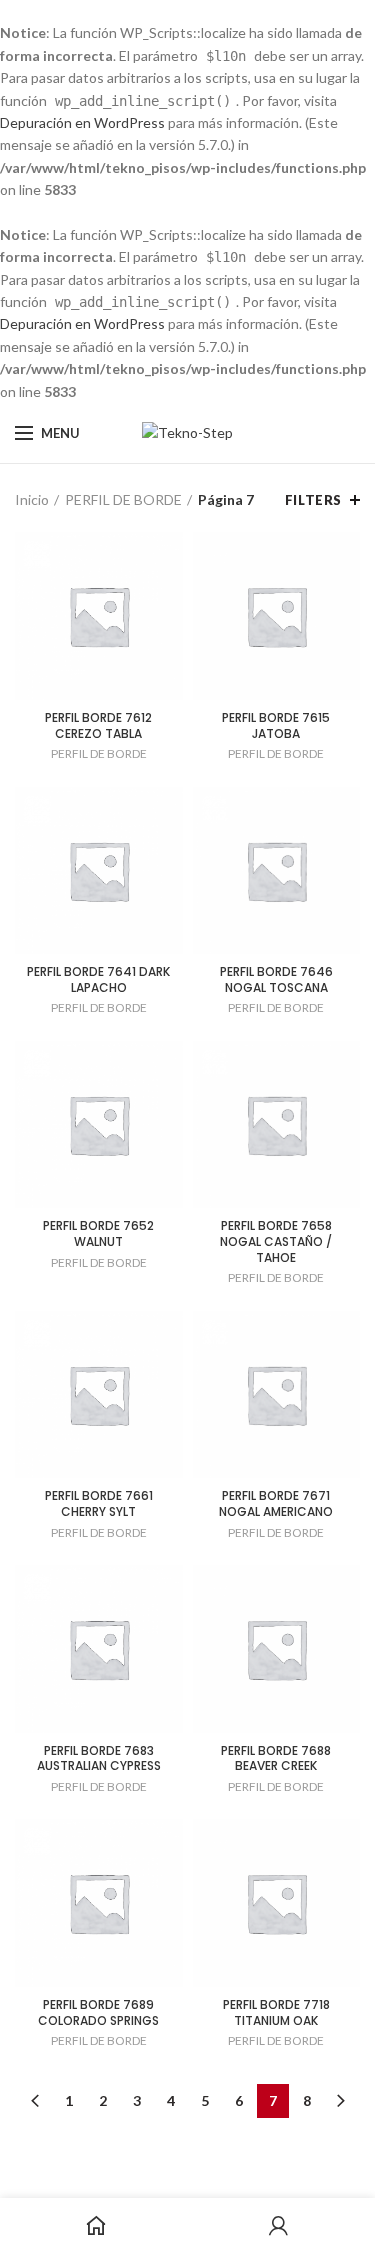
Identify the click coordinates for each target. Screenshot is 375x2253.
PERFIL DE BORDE (123, 499)
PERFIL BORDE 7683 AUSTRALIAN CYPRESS (99, 1758)
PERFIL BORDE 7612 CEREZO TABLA (98, 725)
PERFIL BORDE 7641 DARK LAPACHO (98, 979)
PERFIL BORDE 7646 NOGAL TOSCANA (276, 979)
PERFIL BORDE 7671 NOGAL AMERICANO (276, 1503)
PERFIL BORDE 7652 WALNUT (98, 1233)
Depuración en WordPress (82, 122)
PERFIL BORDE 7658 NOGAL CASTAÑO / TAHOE (276, 1241)
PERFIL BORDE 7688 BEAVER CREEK (276, 1758)
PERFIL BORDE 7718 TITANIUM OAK (276, 2012)
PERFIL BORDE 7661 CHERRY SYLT (99, 1503)
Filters (313, 500)
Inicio (32, 499)
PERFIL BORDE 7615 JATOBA (276, 725)
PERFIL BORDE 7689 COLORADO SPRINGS (98, 2012)
